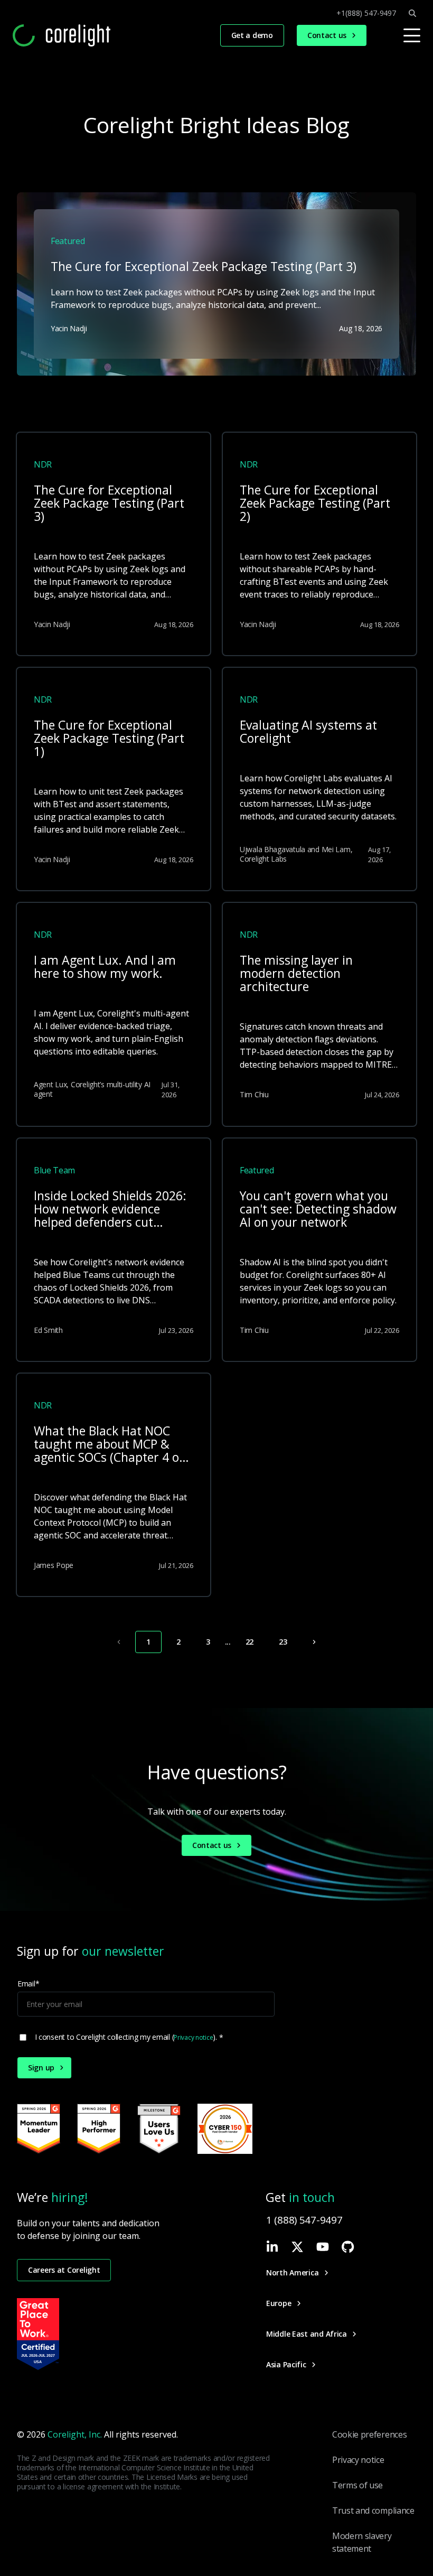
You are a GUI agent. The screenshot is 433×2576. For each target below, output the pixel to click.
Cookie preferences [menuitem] (369, 2434)
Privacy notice (193, 2037)
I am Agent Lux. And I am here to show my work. (105, 968)
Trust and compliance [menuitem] (373, 2510)
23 (283, 1642)
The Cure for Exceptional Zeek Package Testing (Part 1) (109, 739)
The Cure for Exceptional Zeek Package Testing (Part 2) (315, 504)
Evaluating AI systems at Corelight (308, 732)
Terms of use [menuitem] (357, 2485)
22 (250, 1642)
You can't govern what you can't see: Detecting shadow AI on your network (318, 1210)
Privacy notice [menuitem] (358, 2460)
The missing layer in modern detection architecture (296, 974)
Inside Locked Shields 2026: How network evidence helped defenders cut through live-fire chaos (110, 1210)
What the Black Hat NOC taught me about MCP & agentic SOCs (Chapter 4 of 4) (109, 1445)
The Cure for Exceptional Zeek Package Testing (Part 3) (109, 504)
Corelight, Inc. (75, 2434)
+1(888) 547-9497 (366, 13)
